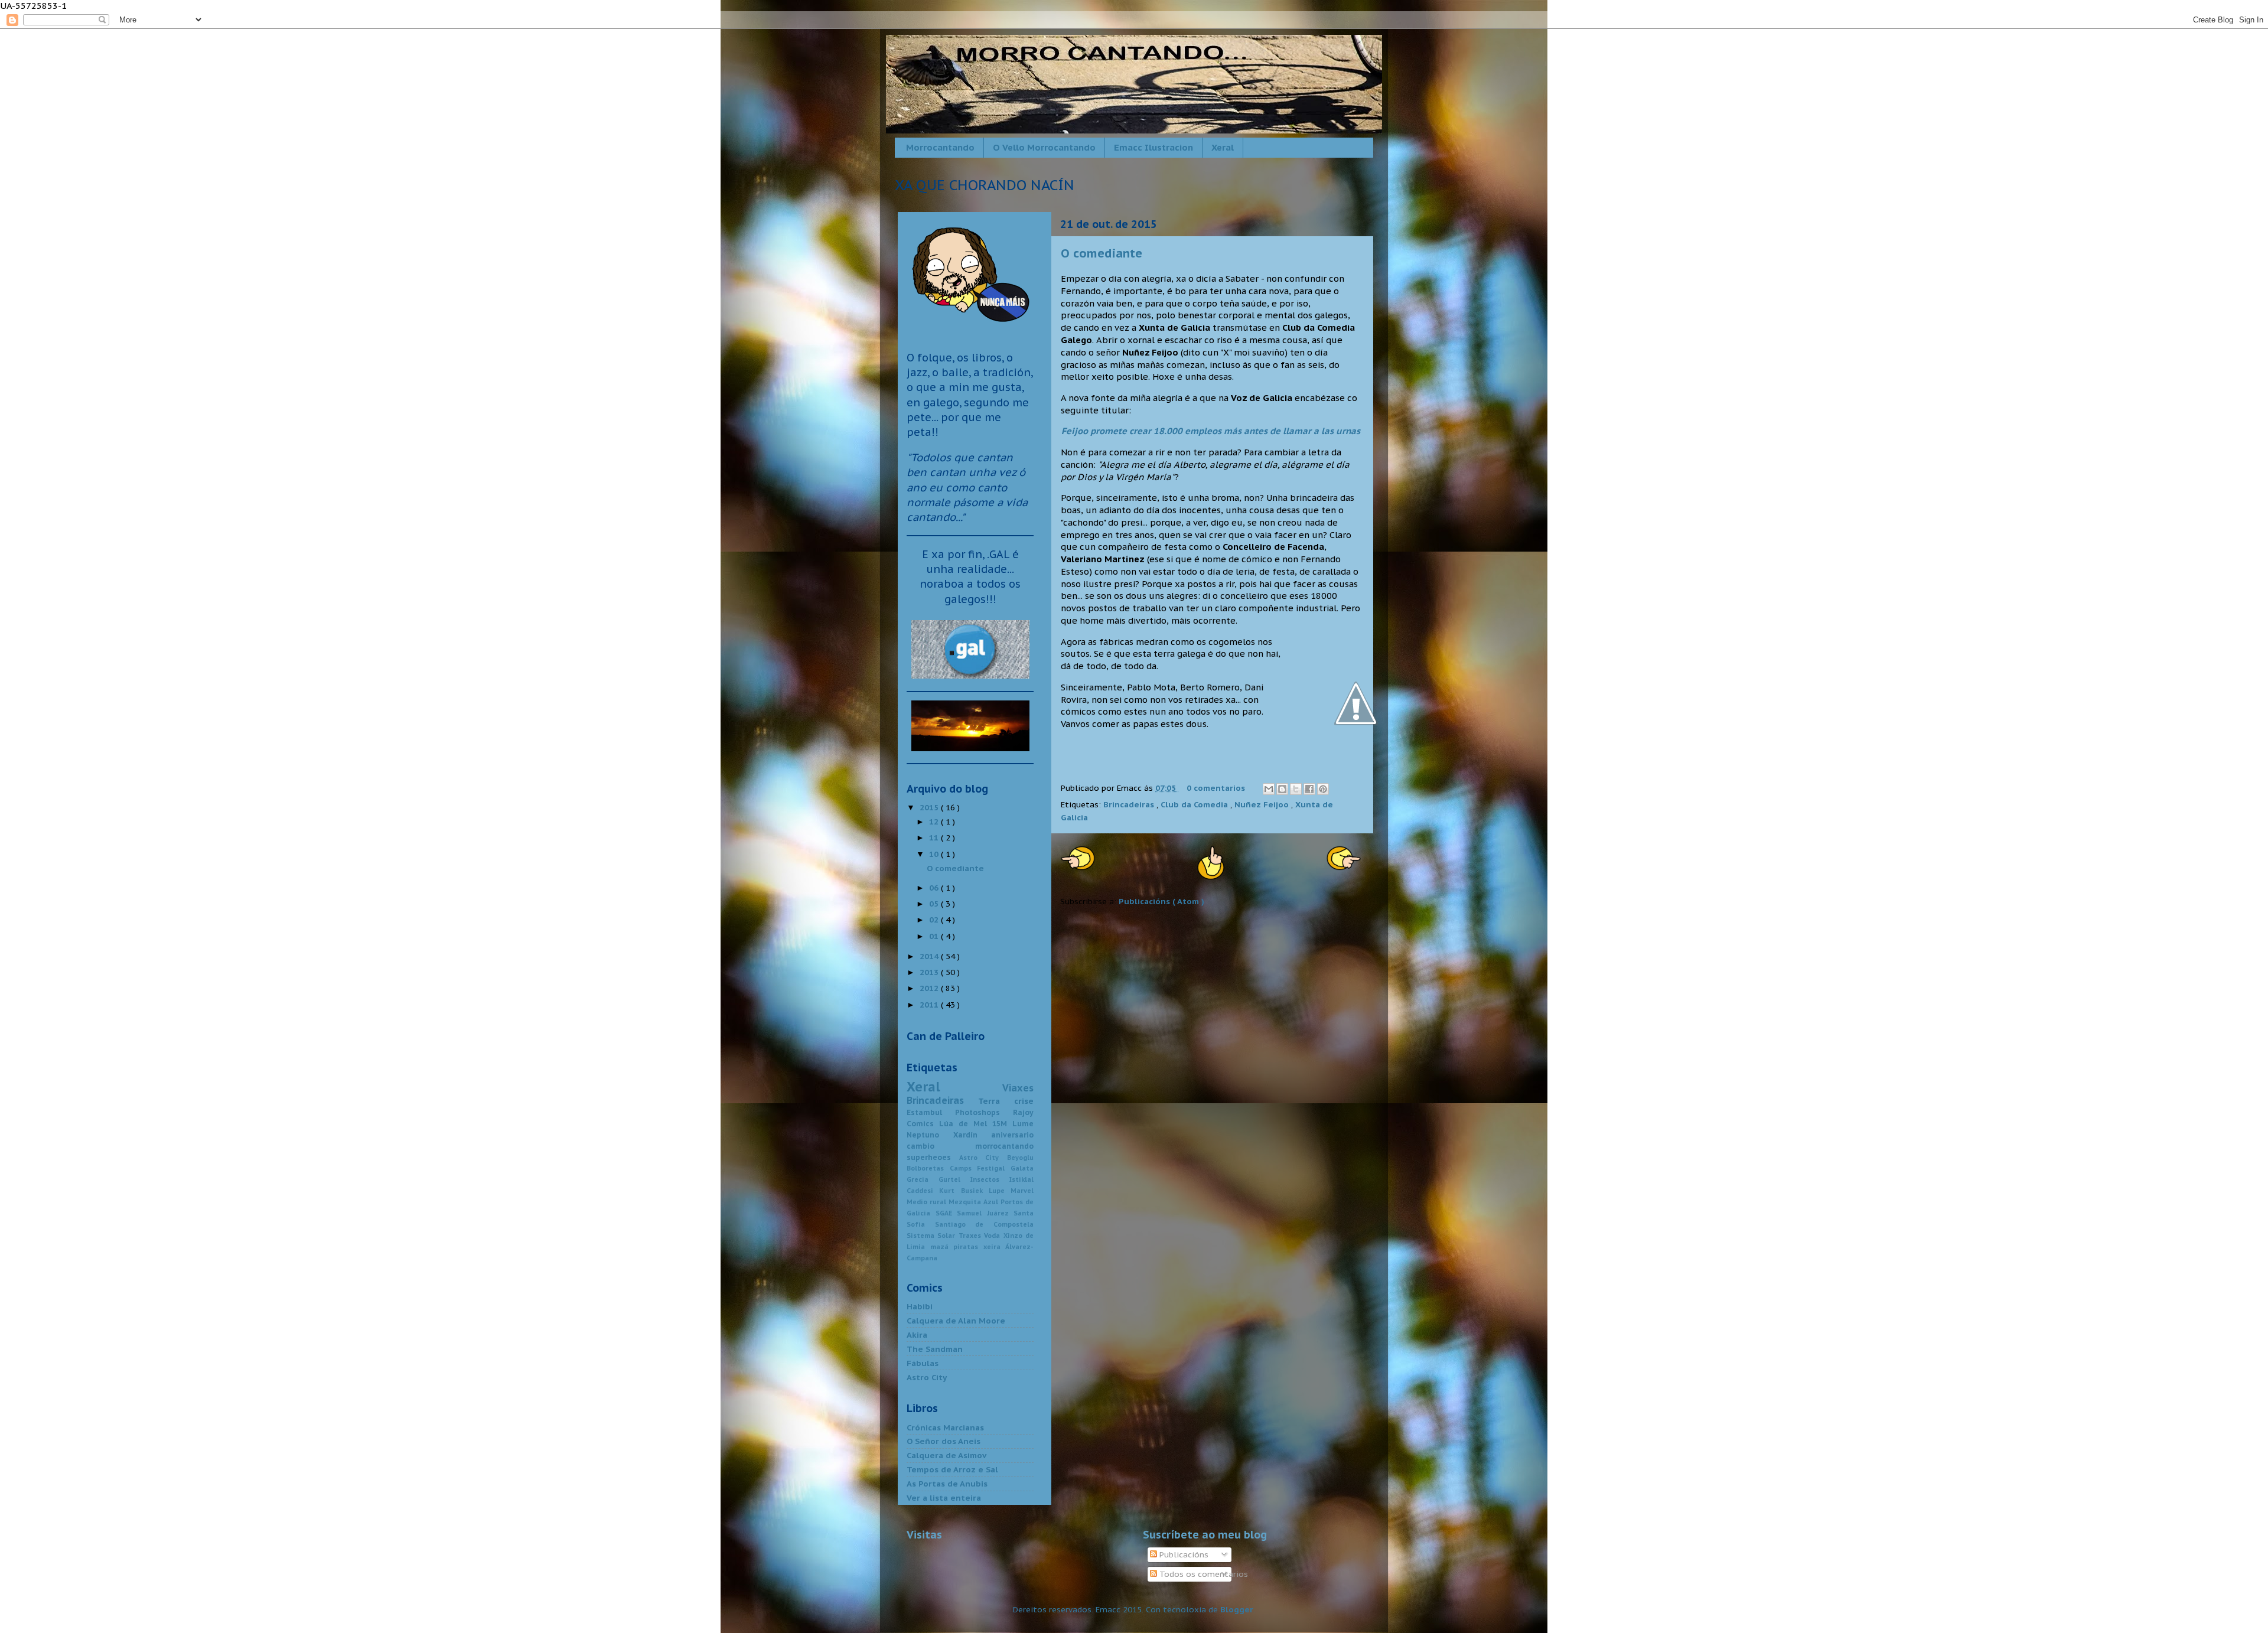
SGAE (946, 1213)
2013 (930, 972)
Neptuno (930, 1135)
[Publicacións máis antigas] (1344, 866)
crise (1024, 1101)
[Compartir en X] (1296, 789)
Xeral (1223, 147)
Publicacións (1183, 1554)
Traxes (971, 1236)
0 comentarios (1217, 788)
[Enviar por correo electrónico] (1269, 789)
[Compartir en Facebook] (1309, 789)
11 (935, 837)
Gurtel (954, 1179)
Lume (1023, 1124)
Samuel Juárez (985, 1213)
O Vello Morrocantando (1044, 147)
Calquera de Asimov (946, 1455)
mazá (942, 1247)
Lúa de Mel (966, 1124)
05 (935, 904)
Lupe (1000, 1191)
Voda (993, 1236)
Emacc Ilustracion (1153, 147)
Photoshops (984, 1112)
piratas (968, 1247)
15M (1002, 1124)
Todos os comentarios (1203, 1574)
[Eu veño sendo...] (970, 332)
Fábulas (923, 1363)
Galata (1022, 1168)
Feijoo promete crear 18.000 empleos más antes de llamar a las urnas (1211, 431)
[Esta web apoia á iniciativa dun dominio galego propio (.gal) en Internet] (970, 678)
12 (935, 822)
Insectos (990, 1179)
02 (935, 920)
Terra (996, 1101)
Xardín (972, 1135)
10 (935, 854)
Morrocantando (940, 147)
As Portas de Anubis (947, 1484)
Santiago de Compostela (984, 1224)
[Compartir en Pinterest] (1323, 789)
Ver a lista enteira (944, 1498)
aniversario (1012, 1135)
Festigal (994, 1168)
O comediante (1102, 253)
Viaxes (1018, 1088)
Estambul (931, 1112)
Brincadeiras (1130, 804)
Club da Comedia (1195, 804)
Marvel (1022, 1191)
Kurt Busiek (964, 1191)
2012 (930, 988)
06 (935, 888)
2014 (930, 956)
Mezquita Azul (975, 1202)
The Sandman (935, 1349)
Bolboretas (928, 1168)
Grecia (923, 1179)
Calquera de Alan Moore (956, 1321)
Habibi (920, 1306)
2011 (930, 1005)
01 (935, 936)
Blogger (1237, 1609)
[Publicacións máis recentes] (1078, 866)
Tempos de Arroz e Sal (952, 1469)
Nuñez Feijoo (1263, 804)
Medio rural (928, 1202)
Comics (923, 1124)
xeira (995, 1247)
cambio (941, 1146)
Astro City (983, 1158)
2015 (930, 807)
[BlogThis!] (1282, 789)
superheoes (933, 1157)
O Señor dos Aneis (944, 1441)
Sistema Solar (933, 1236)
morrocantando (1004, 1146)
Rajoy (1023, 1112)
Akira (917, 1335)
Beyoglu (1020, 1158)
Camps (964, 1168)
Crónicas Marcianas (945, 1427)
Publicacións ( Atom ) (1161, 901)
